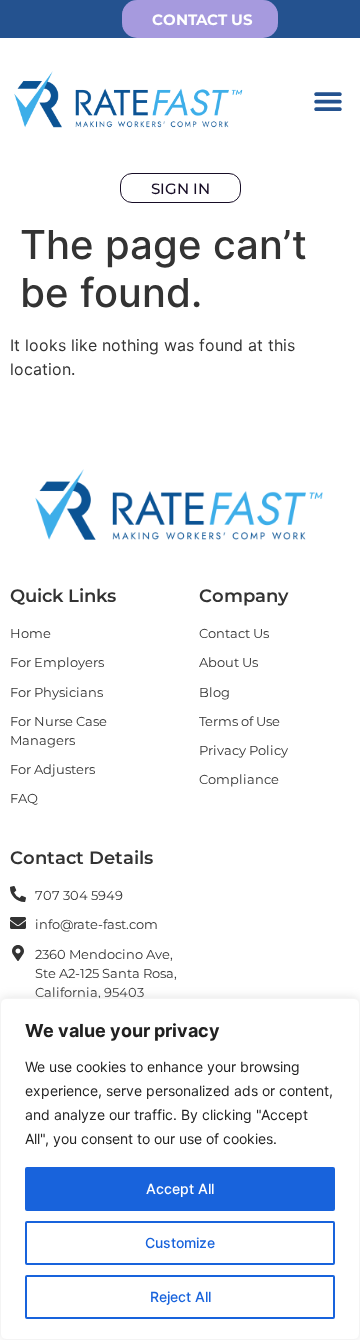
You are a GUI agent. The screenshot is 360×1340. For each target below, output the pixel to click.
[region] (180, 1169)
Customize (180, 1242)
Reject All (180, 1296)
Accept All (180, 1188)
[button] (327, 100)
